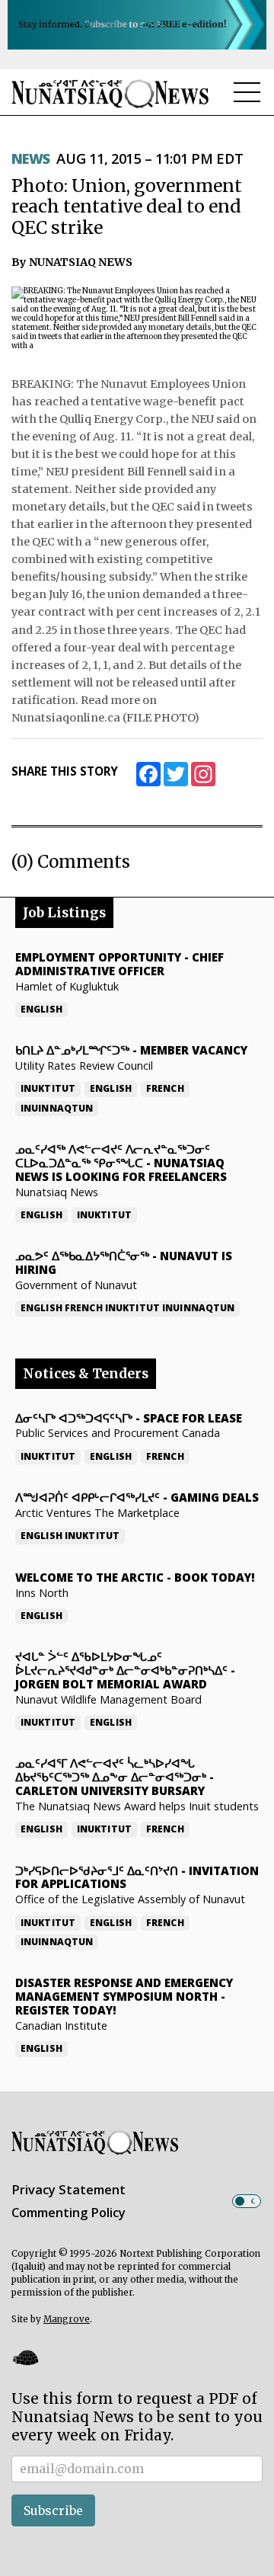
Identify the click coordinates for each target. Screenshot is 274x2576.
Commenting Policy (68, 2213)
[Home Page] (110, 93)
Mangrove (67, 2319)
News (31, 158)
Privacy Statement (68, 2190)
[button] (25, 2357)
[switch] (247, 2201)
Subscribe (53, 2510)
